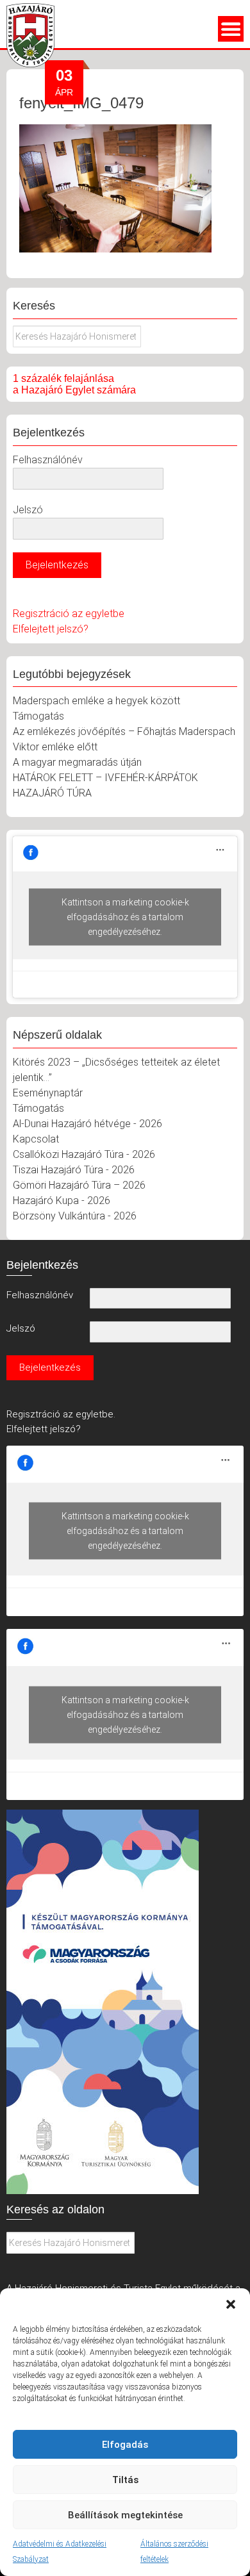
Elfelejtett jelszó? (51, 629)
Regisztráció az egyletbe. (61, 1414)
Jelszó (28, 510)
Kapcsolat (36, 1139)
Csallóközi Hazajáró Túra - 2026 (84, 1154)
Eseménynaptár (48, 1093)
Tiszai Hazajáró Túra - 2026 (74, 1170)
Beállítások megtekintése (125, 2515)
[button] (231, 2304)
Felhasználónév (48, 460)
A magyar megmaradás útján (77, 762)
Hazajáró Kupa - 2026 (62, 1201)
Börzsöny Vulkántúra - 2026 (75, 1216)
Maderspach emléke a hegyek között (96, 701)
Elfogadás (125, 2445)
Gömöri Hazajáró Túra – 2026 (79, 1185)
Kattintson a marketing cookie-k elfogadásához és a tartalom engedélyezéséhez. (125, 917)
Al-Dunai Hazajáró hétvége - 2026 (88, 1124)
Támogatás (38, 716)
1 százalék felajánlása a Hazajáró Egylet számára (74, 384)
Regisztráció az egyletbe (69, 614)
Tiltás (125, 2480)
